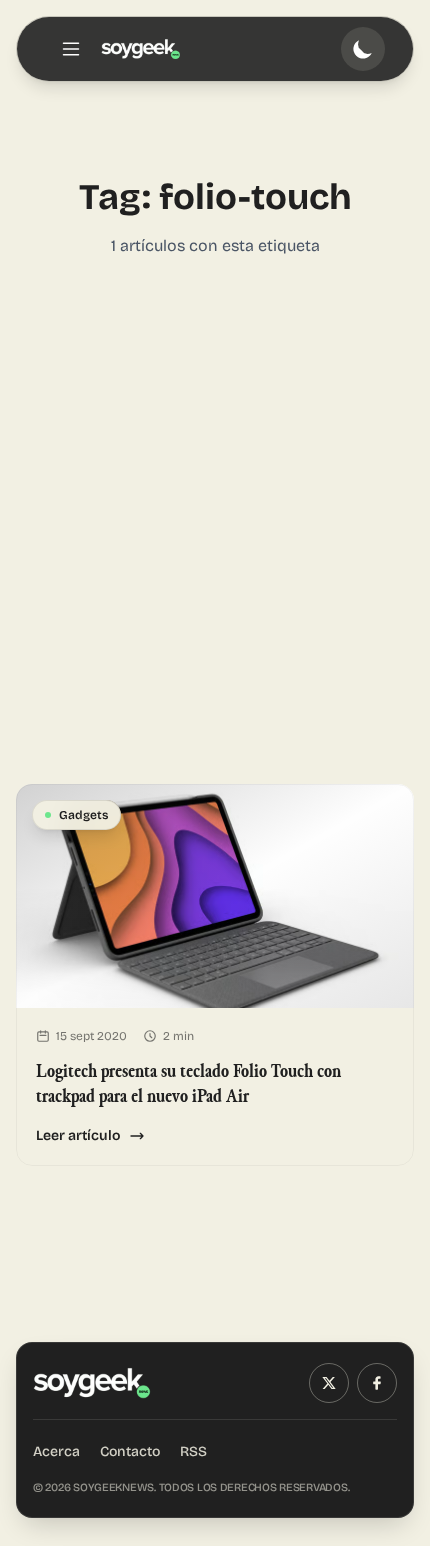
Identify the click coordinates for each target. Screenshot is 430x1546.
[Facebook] (377, 1383)
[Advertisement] (215, 521)
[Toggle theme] (363, 49)
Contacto (130, 1451)
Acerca (56, 1451)
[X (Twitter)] (329, 1383)
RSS (193, 1451)
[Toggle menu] (71, 49)
